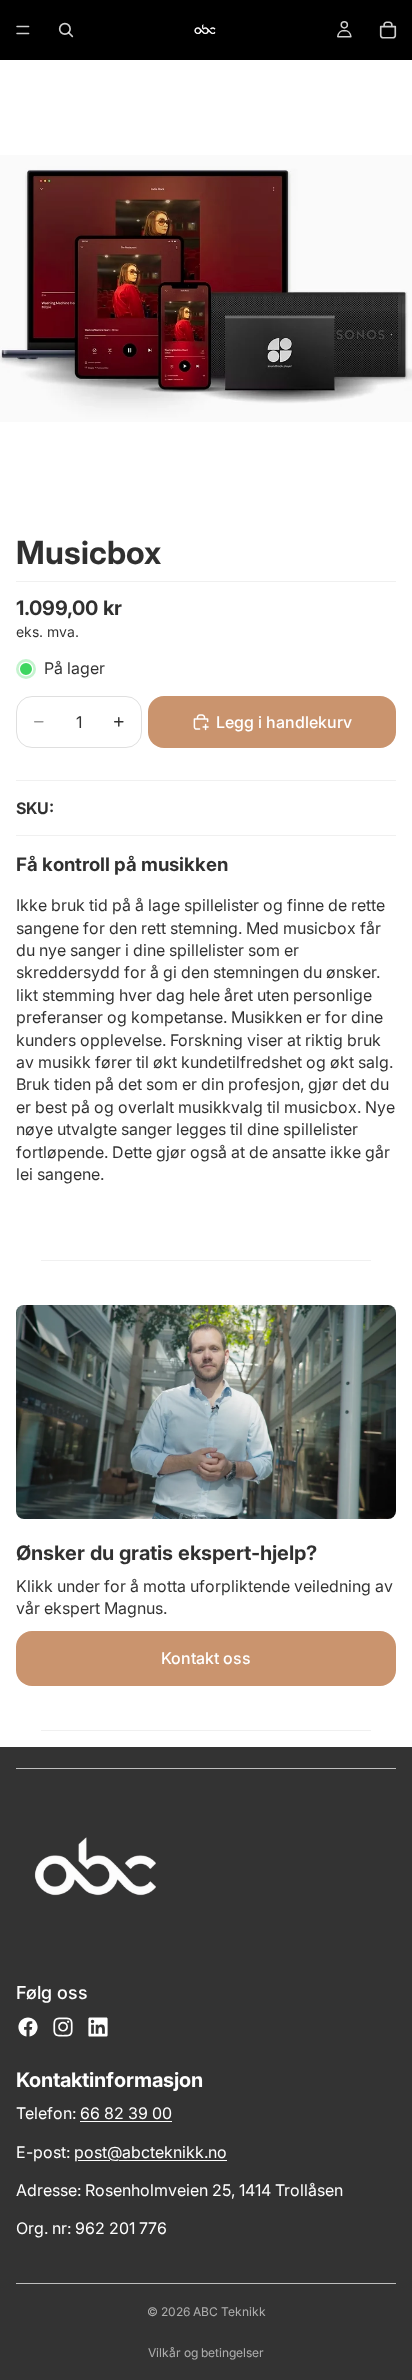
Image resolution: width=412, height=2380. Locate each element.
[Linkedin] (98, 2027)
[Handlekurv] (388, 30)
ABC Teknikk (229, 2311)
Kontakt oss (206, 1658)
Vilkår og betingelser (206, 2352)
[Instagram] (63, 2027)
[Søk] (66, 30)
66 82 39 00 (126, 2113)
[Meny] (23, 30)
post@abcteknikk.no (150, 2152)
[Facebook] (28, 2027)
